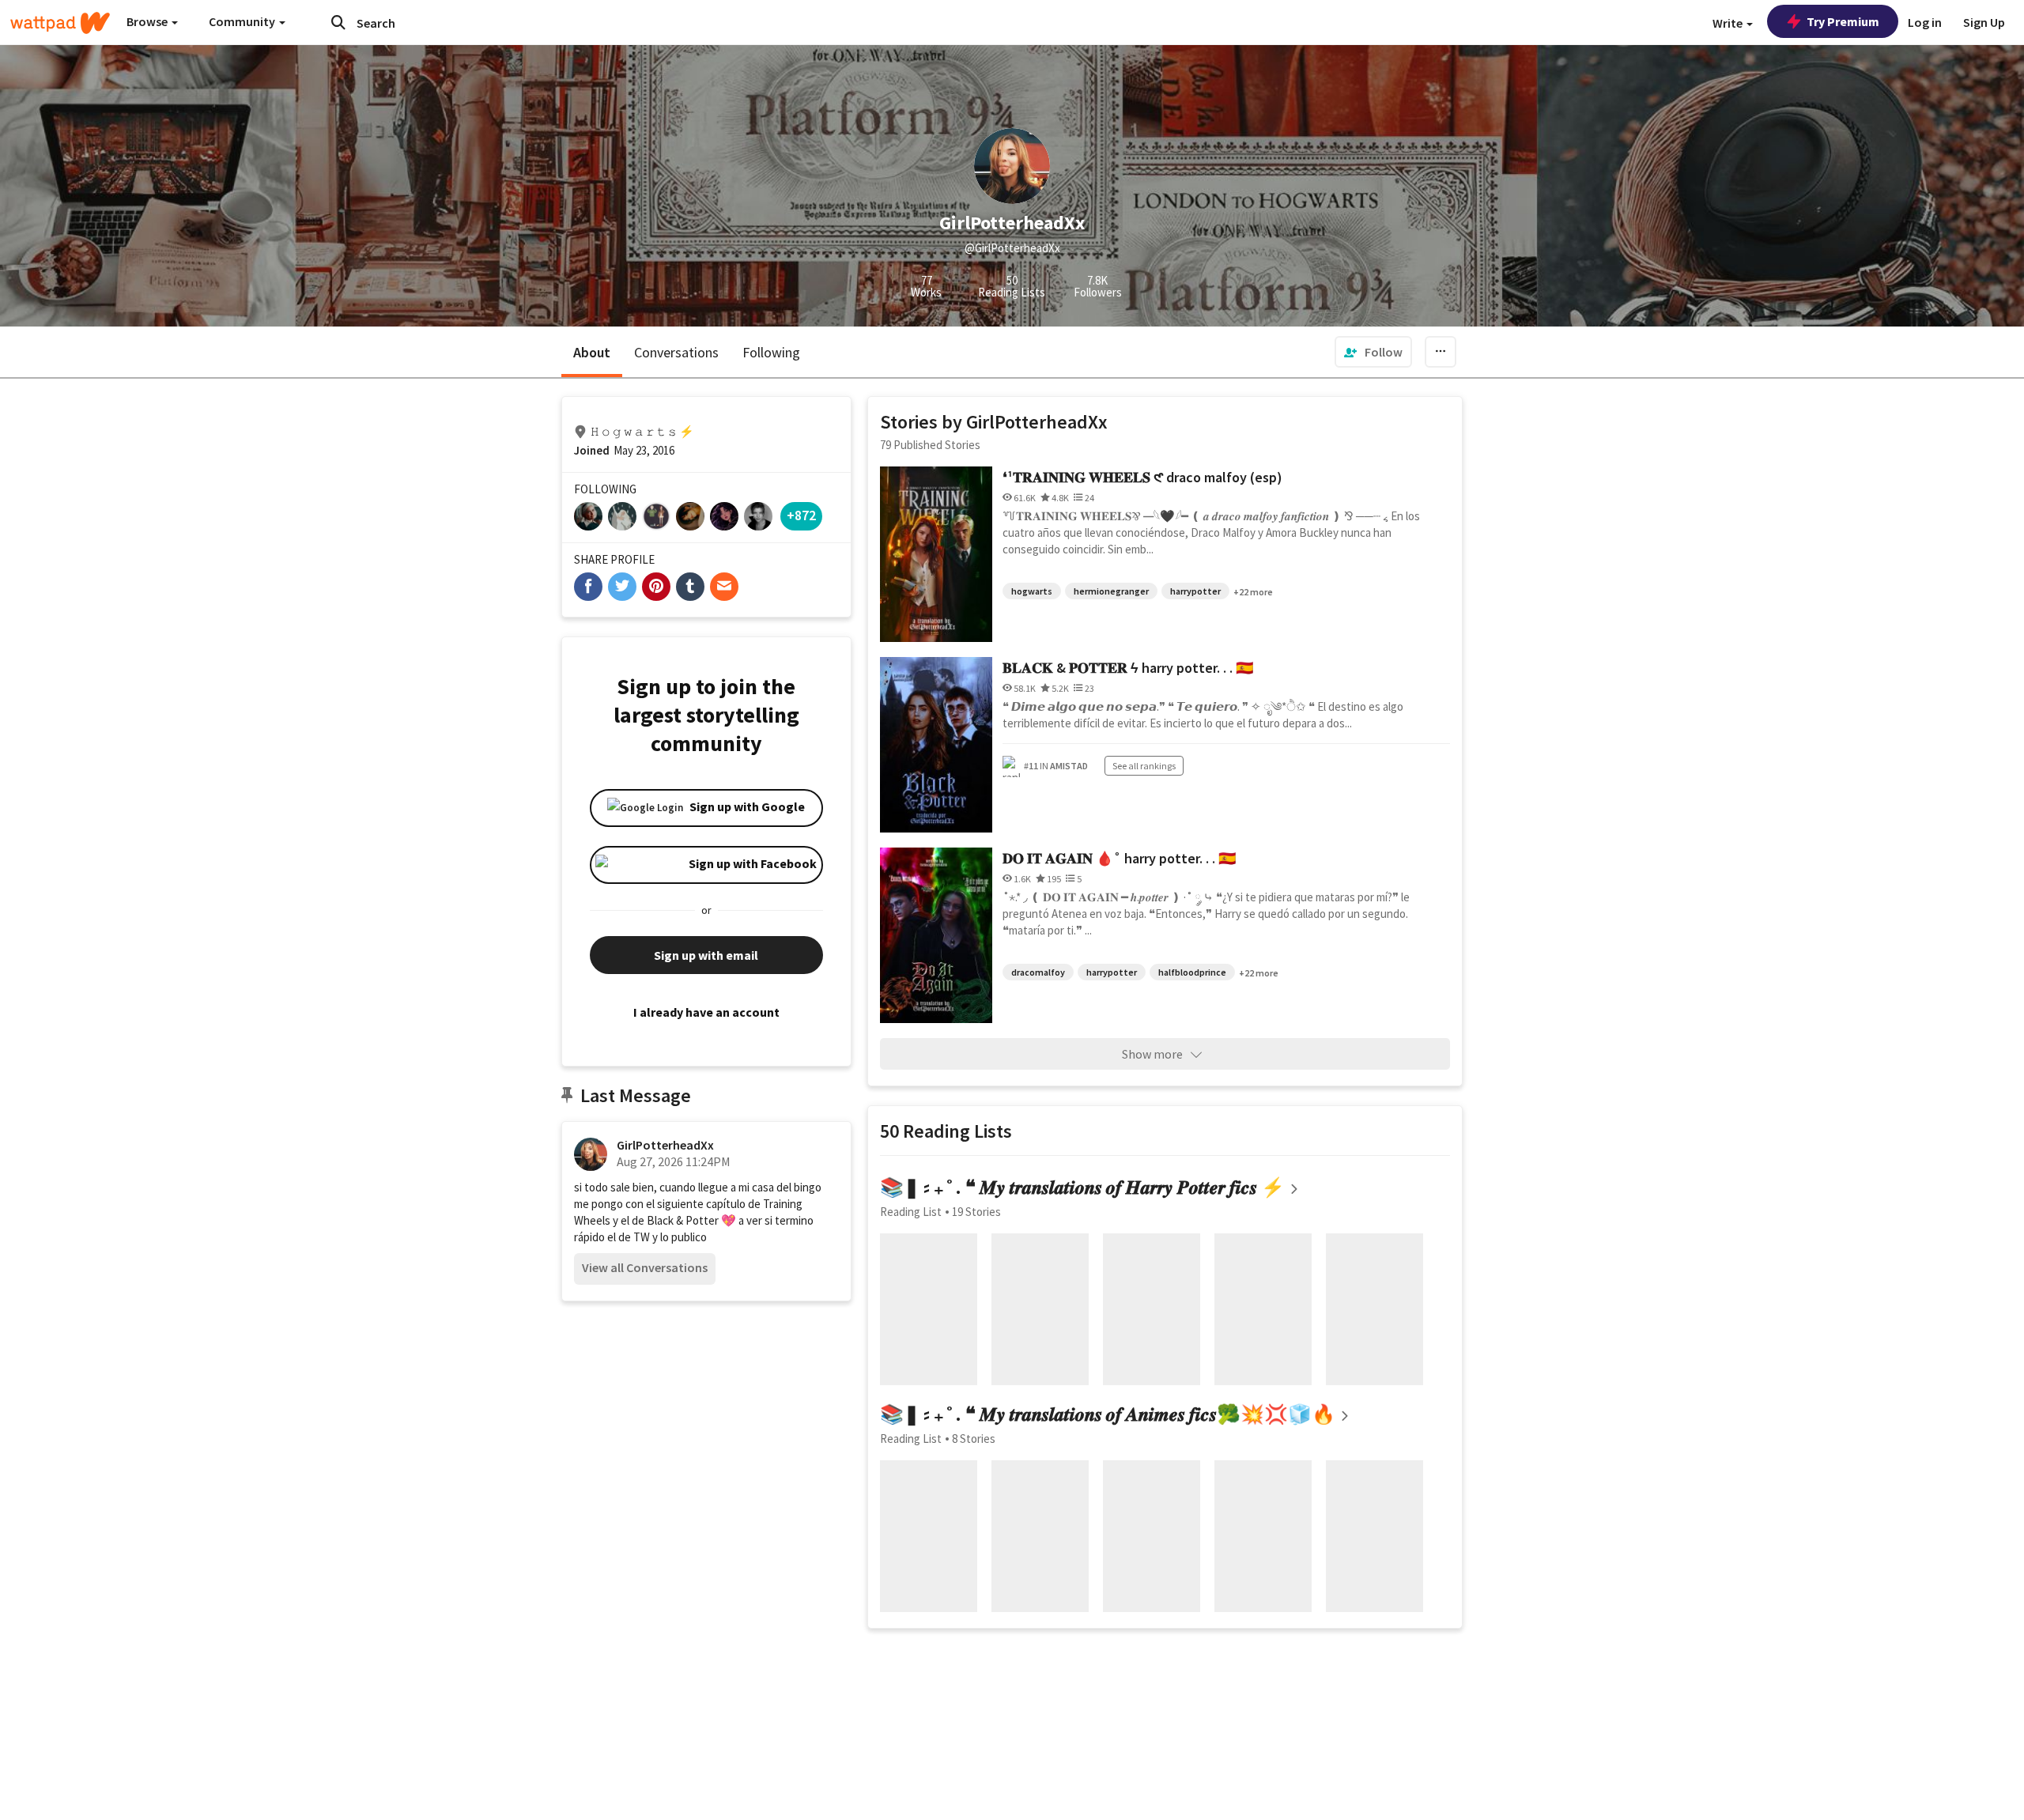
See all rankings (1144, 766)
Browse (148, 21)
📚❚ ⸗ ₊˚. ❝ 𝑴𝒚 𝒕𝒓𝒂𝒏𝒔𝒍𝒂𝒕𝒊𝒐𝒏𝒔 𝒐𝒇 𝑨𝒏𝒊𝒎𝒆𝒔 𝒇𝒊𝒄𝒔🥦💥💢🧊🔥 (1108, 1414)
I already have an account (706, 1012)
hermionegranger (1111, 591)
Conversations (676, 352)
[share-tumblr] (690, 587)
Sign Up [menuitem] (1984, 22)
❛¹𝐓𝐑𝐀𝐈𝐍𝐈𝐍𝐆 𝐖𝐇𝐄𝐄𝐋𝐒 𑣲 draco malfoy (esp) (1142, 477)
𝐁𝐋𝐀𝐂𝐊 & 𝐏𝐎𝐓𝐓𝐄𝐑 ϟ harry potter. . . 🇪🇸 (1128, 668)
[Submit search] (338, 22)
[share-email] (724, 587)
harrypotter (1195, 591)
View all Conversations (645, 1267)
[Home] (60, 23)
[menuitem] (1373, 352)
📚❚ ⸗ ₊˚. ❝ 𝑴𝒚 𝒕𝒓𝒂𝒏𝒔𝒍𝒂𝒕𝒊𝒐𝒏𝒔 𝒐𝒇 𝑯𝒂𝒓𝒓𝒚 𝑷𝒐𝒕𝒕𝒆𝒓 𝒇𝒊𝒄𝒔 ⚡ (1082, 1187)
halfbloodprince (1192, 972)
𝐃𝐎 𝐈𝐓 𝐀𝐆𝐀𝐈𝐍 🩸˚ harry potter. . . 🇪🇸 (1119, 858)
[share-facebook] (588, 587)
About (592, 352)
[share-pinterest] (656, 587)
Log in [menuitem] (1925, 22)
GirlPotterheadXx (665, 1145)
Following (771, 352)
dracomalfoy (1038, 972)
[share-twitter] (622, 587)
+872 (801, 515)
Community (243, 21)
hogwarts (1032, 591)
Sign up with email (706, 955)
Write (1729, 23)
